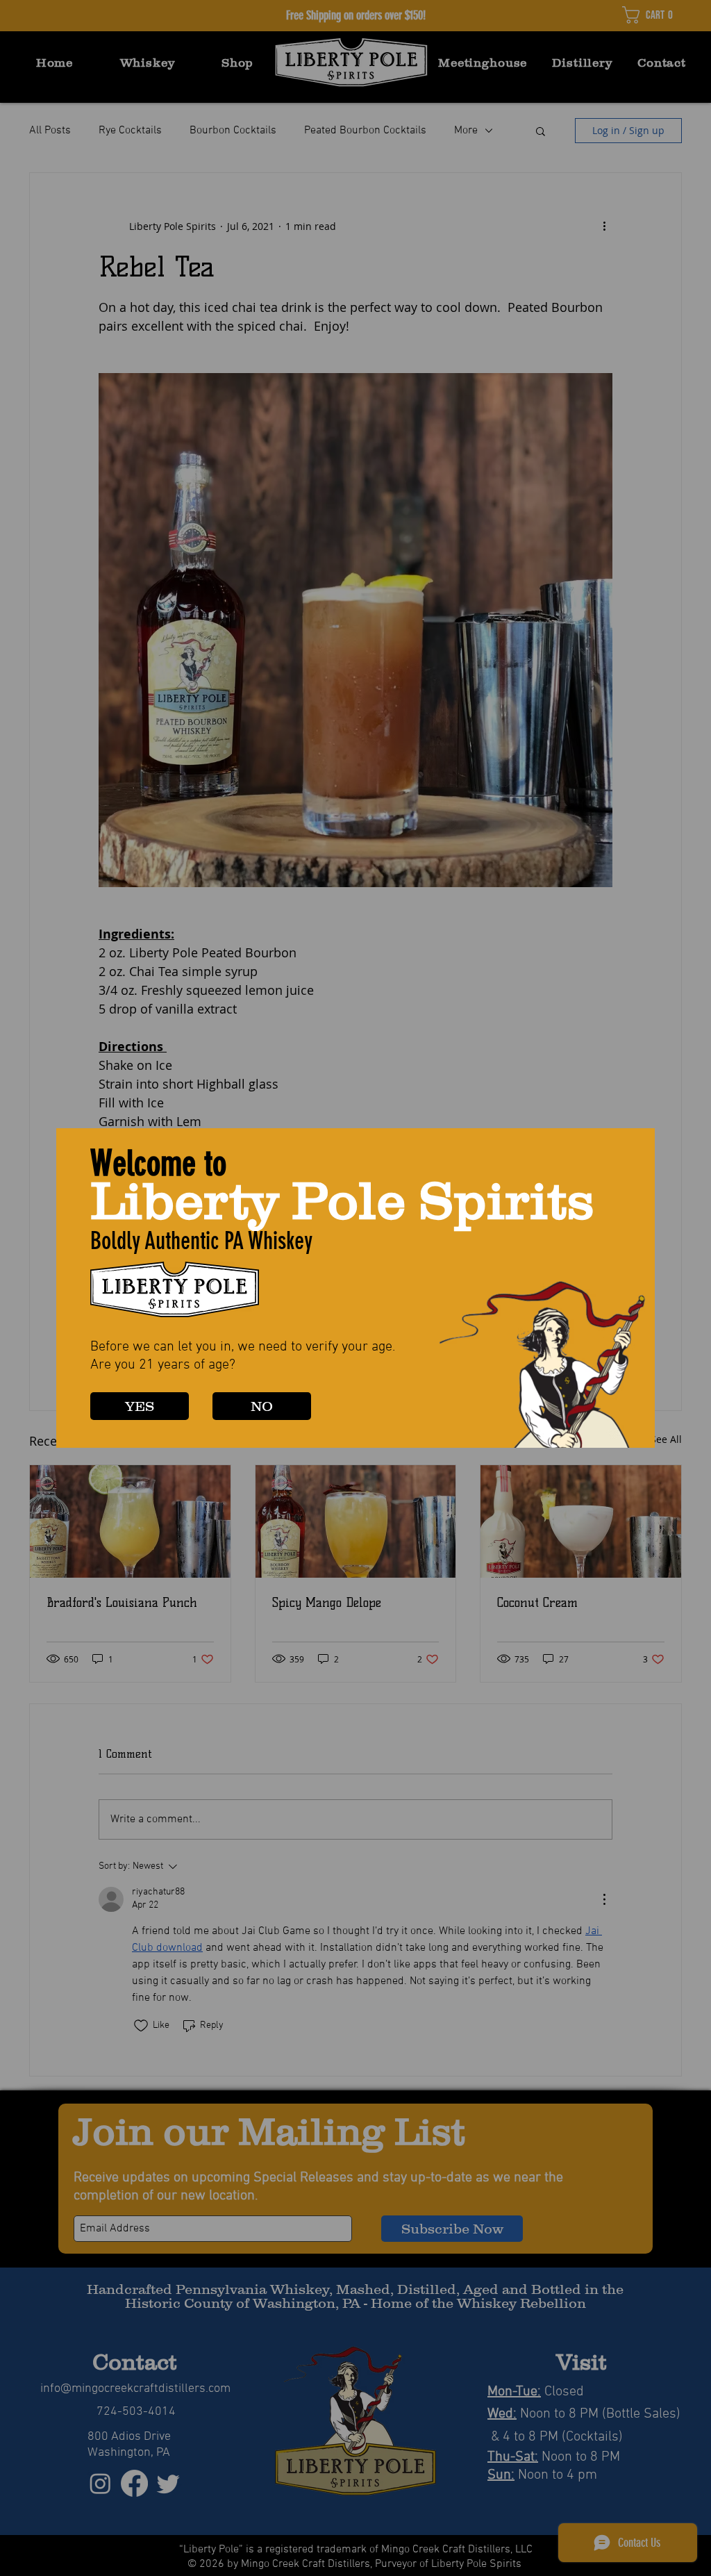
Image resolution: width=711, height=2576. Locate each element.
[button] (140, 1406)
